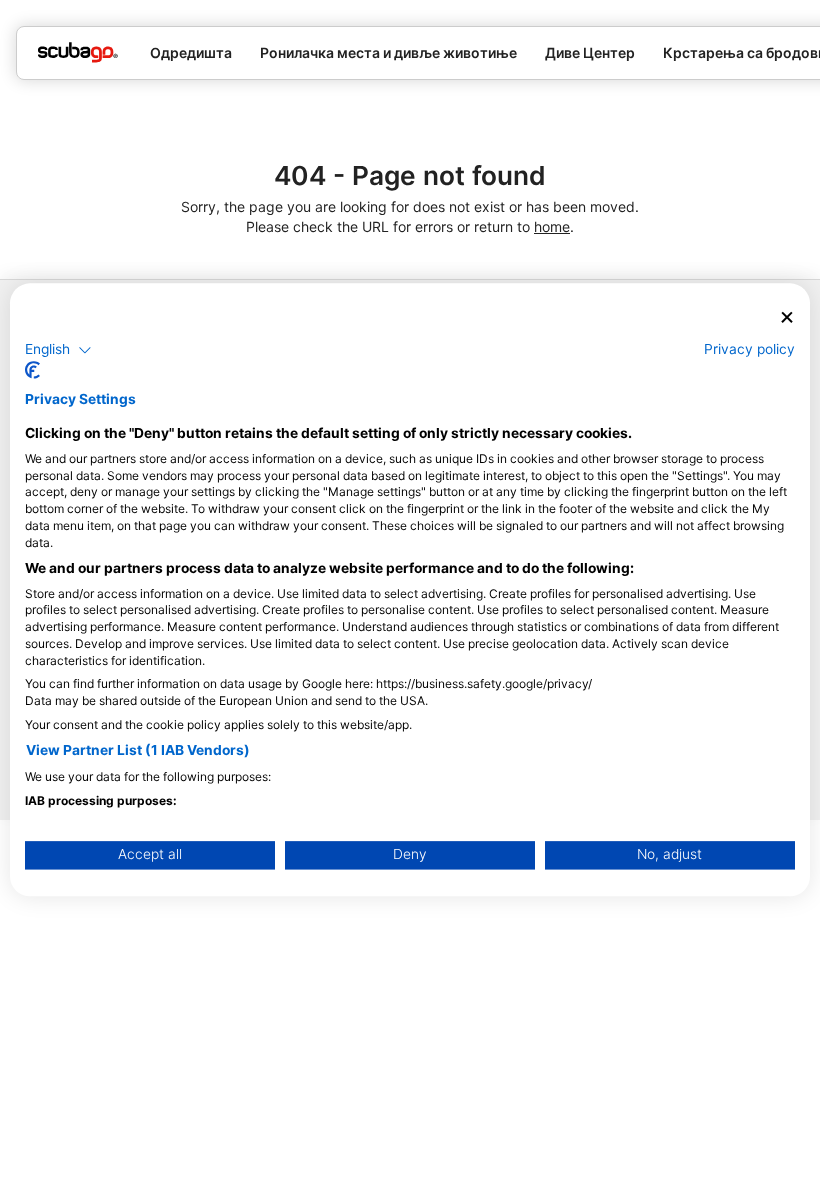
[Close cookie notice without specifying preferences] (787, 317)
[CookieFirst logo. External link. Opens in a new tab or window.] (32, 371)
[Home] (78, 52)
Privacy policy (749, 349)
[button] (58, 350)
